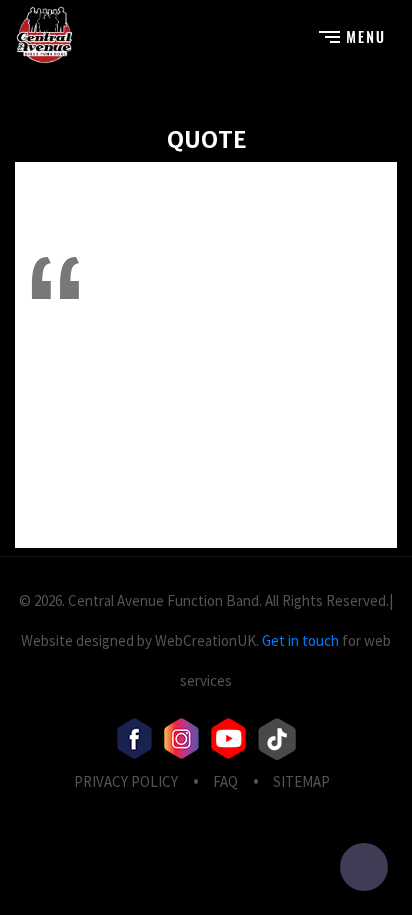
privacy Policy (126, 781)
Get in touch (300, 640)
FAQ (225, 781)
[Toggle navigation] (351, 34)
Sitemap (301, 781)
